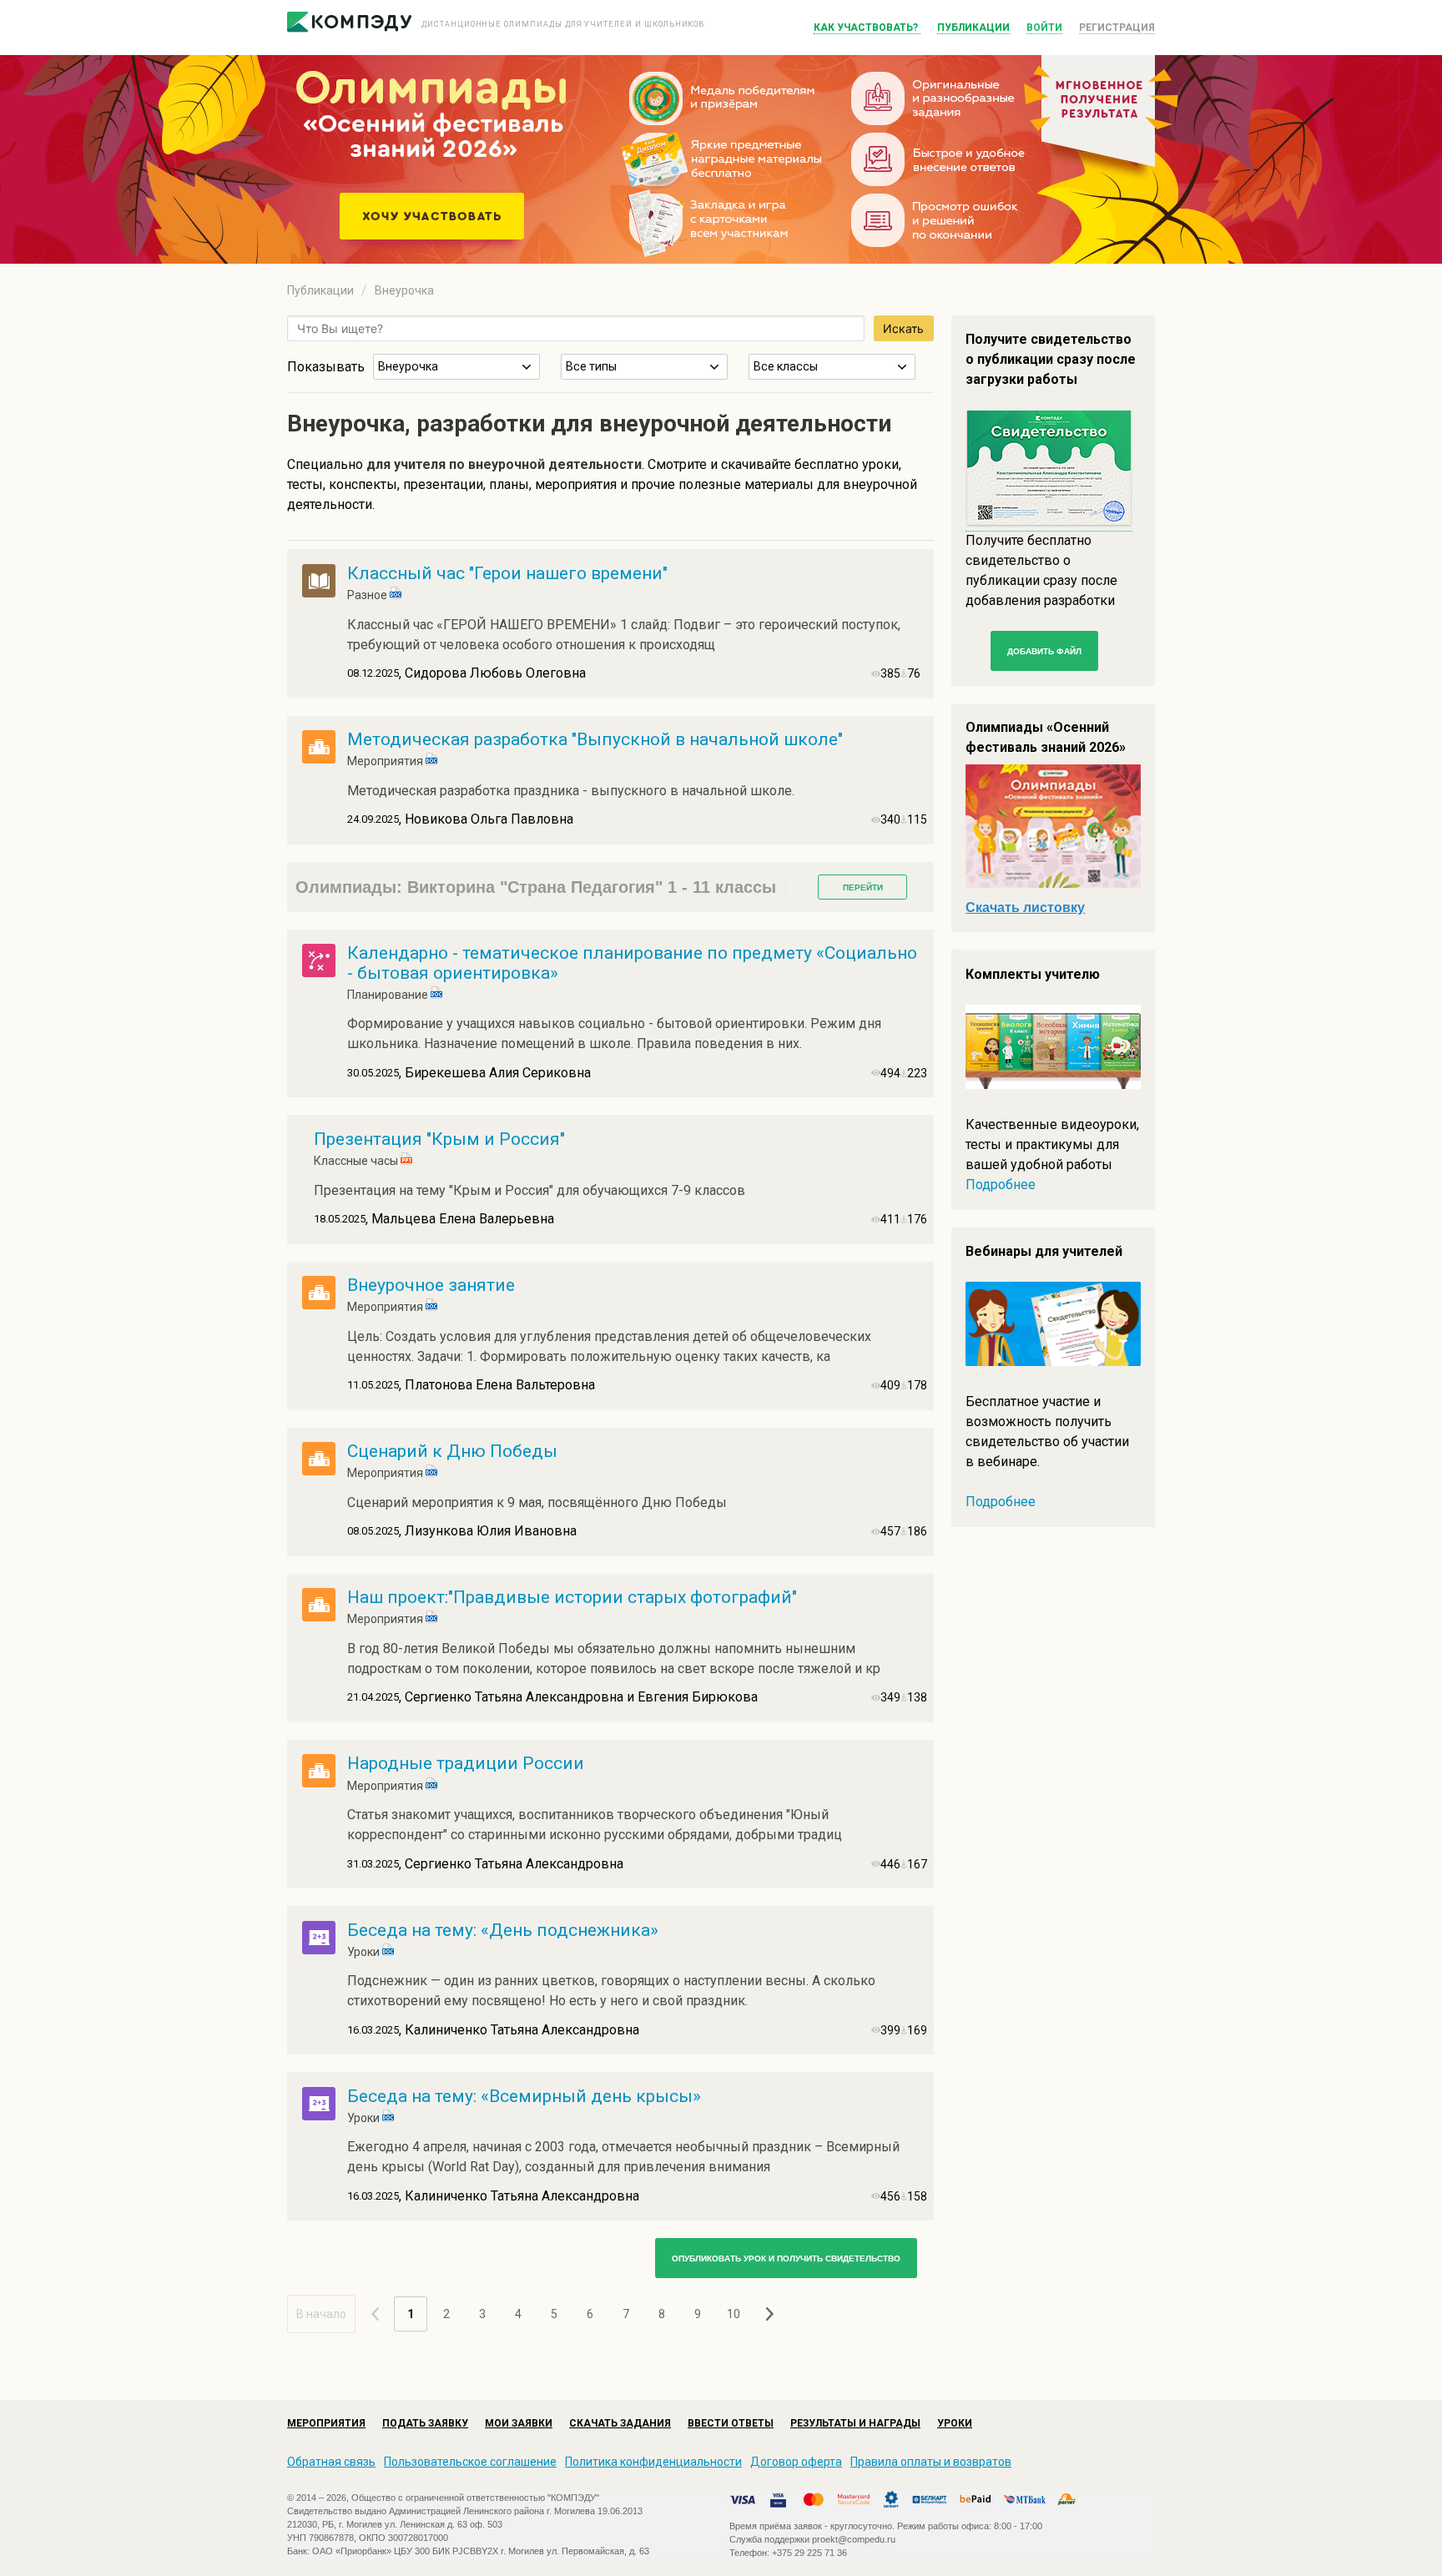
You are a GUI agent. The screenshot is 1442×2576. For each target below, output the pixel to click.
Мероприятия (326, 2423)
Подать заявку (425, 2423)
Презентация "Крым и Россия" (439, 1139)
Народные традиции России (466, 1763)
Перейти (863, 887)
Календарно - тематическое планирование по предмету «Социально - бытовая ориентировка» (632, 963)
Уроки (955, 2423)
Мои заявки (519, 2423)
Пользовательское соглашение (470, 2462)
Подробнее (1001, 1185)
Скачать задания (620, 2423)
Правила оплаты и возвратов (931, 2462)
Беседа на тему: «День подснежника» (503, 1930)
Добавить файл (1044, 651)
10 (734, 2314)
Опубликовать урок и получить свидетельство (786, 2258)
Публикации (973, 28)
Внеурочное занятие (431, 1285)
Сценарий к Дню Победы (452, 1451)
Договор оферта (796, 2462)
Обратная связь (331, 2462)
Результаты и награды (855, 2423)
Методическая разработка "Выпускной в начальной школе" (595, 739)
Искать (903, 328)
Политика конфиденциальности (653, 2462)
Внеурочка (404, 290)
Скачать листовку (1025, 907)
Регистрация (1117, 28)
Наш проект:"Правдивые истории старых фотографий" (572, 1597)
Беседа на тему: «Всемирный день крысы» (524, 2096)
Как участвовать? (867, 28)
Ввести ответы (731, 2423)
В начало (321, 2314)
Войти (1044, 28)
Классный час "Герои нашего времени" (507, 573)
